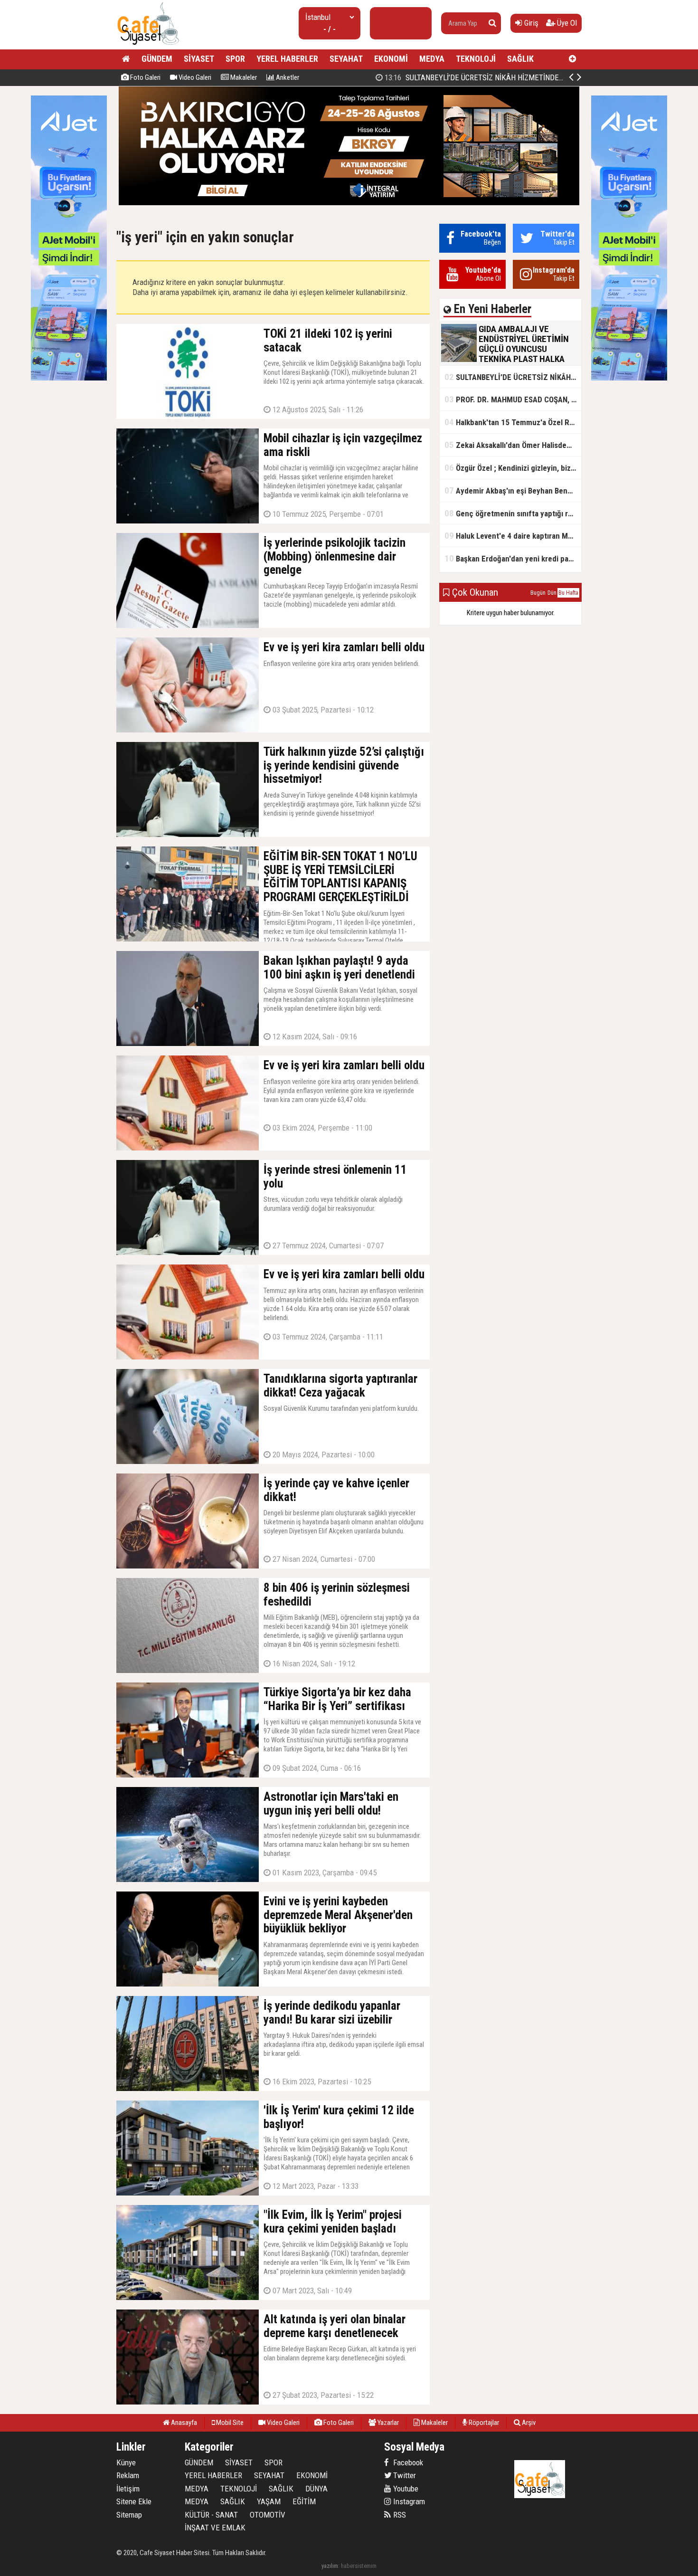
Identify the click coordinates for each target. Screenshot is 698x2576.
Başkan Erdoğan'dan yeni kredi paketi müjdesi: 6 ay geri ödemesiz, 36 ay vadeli (513, 558)
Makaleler (243, 77)
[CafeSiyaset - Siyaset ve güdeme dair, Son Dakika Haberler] (148, 45)
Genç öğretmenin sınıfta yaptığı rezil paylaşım (513, 513)
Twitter (404, 2475)
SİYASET (199, 59)
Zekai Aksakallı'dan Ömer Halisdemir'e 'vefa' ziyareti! (513, 445)
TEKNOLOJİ (476, 59)
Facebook (407, 2462)
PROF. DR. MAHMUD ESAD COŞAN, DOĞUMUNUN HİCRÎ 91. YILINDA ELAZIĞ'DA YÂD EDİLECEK (513, 399)
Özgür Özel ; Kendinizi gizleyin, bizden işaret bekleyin (513, 468)
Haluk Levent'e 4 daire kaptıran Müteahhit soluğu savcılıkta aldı (513, 536)
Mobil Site (229, 2423)
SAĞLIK (520, 59)
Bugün (538, 593)
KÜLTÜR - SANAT (211, 2515)
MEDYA (432, 59)
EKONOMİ (391, 59)
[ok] (492, 23)
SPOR (235, 59)
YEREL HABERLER (287, 59)
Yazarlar (387, 2423)
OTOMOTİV (268, 2515)
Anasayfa (183, 2423)
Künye (126, 2462)
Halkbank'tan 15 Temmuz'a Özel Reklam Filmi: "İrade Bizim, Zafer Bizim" (513, 422)
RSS (399, 2515)
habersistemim (359, 2566)
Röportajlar (483, 2423)
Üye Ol (566, 23)
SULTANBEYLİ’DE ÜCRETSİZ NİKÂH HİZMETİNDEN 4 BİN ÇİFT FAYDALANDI (513, 377)
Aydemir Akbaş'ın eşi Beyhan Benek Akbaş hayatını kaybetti (513, 490)
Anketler (287, 77)
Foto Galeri (145, 77)
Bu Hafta (568, 593)
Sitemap (129, 2515)
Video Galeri (194, 77)
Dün (552, 593)
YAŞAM (269, 2501)
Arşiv (528, 2423)
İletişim (128, 2489)
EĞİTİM (304, 2501)
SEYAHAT (346, 59)
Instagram (408, 2501)
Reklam (128, 2475)
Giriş (530, 23)
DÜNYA (316, 2489)
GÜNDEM (157, 59)
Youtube (405, 2489)
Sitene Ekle (134, 2501)
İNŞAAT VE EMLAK (215, 2528)
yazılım (330, 2566)
